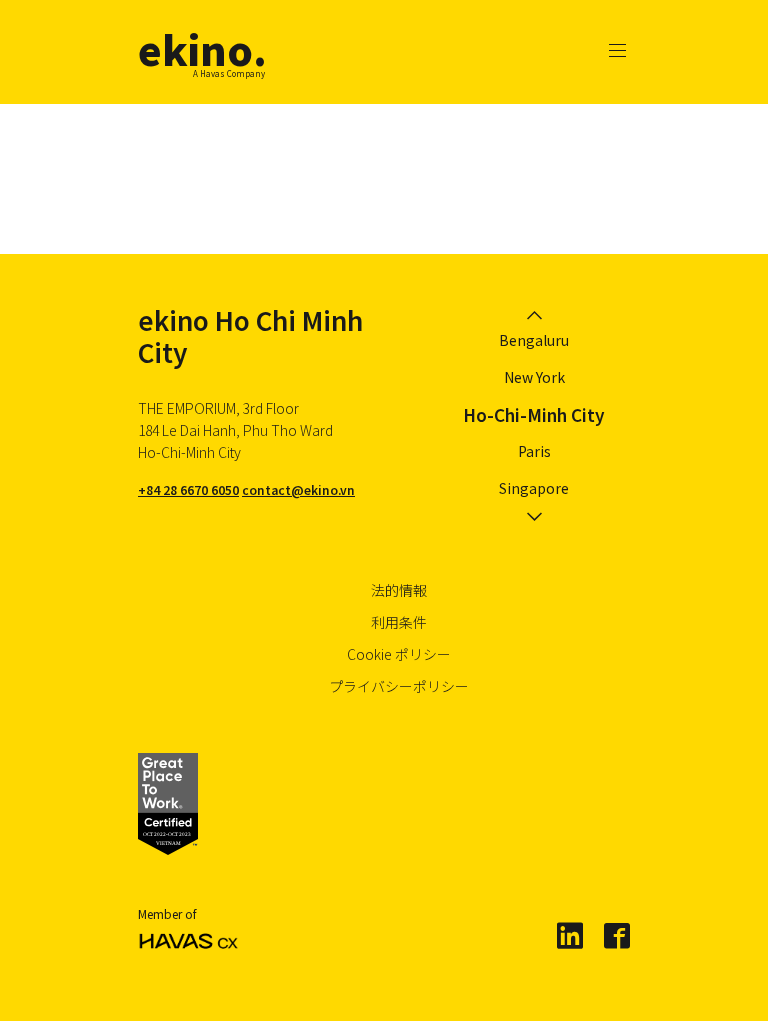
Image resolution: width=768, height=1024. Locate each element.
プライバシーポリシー (399, 686)
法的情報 (399, 590)
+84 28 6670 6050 (188, 489)
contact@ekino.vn (298, 489)
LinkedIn (569, 935)
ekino (202, 49)
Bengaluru (534, 340)
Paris (534, 451)
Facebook (616, 935)
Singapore (534, 488)
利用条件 (399, 622)
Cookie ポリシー (399, 654)
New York (534, 377)
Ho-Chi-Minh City (534, 414)
